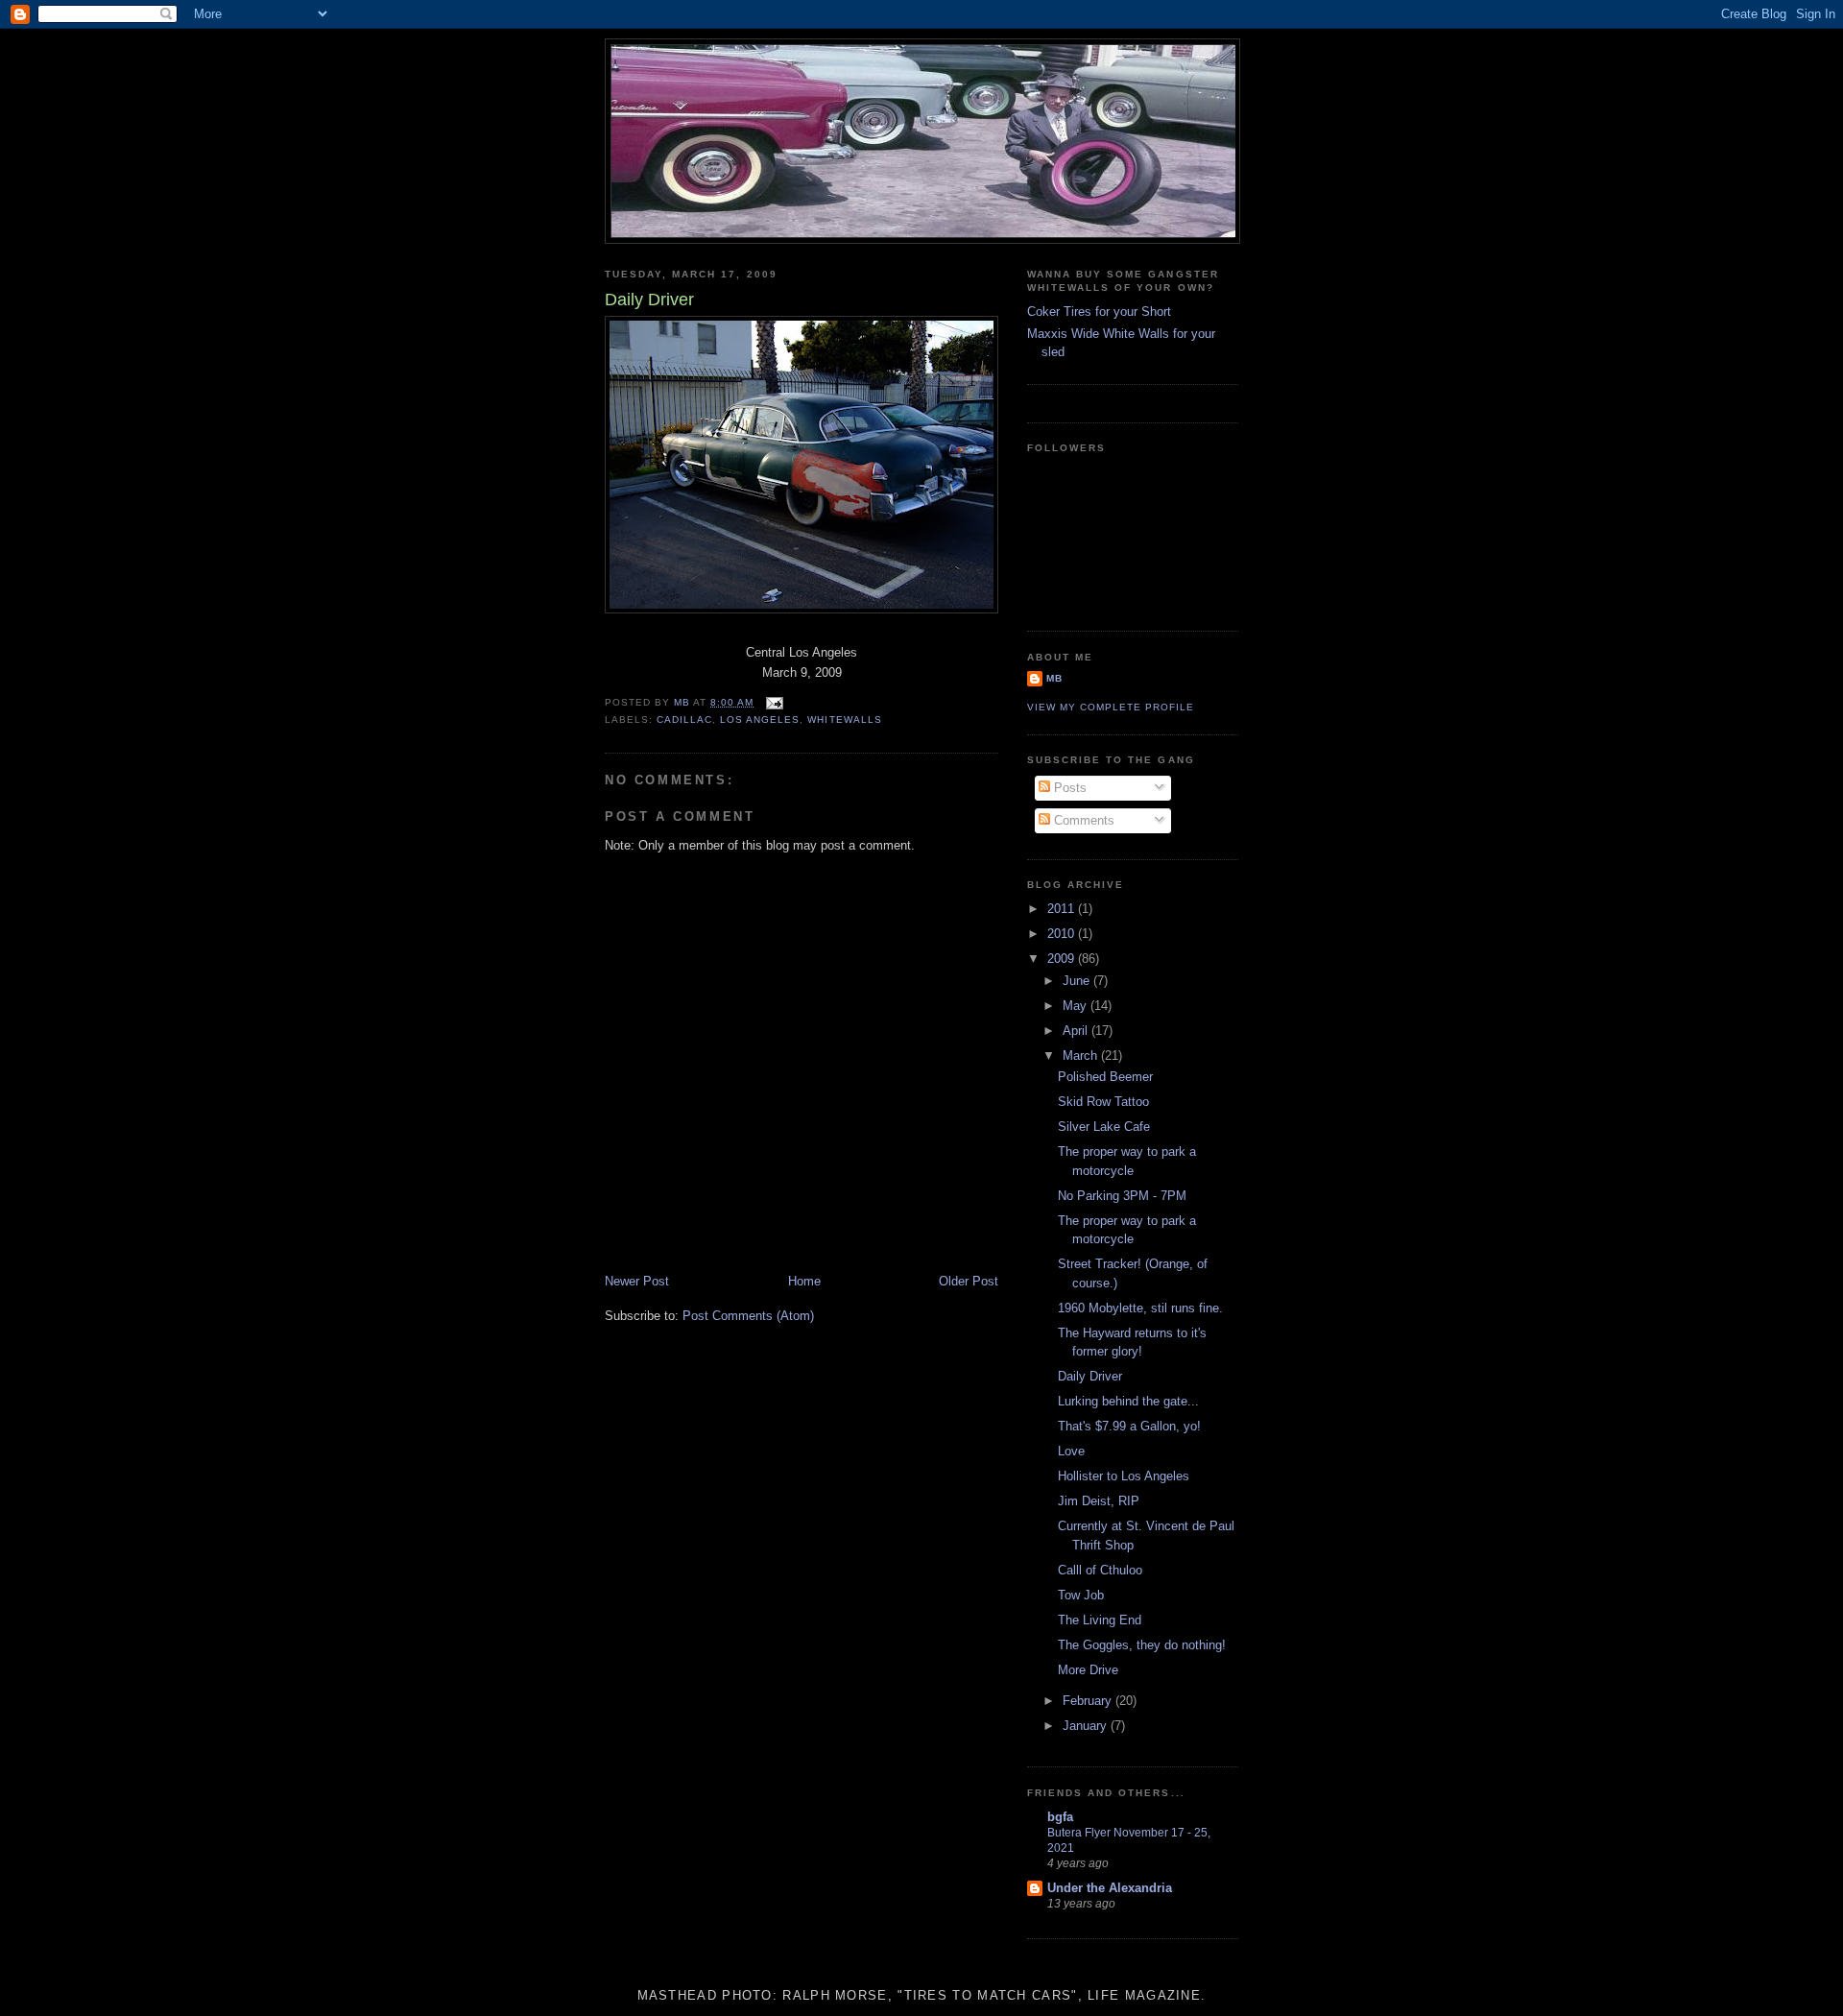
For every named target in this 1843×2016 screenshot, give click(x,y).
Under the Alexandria (1110, 1888)
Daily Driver (1090, 1376)
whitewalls (844, 720)
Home (804, 1281)
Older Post (969, 1281)
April (1077, 1031)
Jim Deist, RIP (1099, 1501)
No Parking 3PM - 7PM (1122, 1196)
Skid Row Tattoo (1103, 1102)
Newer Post (637, 1281)
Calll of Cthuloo (1100, 1570)
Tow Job (1081, 1595)
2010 (1063, 934)
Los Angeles (760, 720)
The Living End (1100, 1620)
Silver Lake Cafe (1104, 1127)
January (1087, 1726)
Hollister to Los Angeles (1124, 1476)
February (1089, 1701)
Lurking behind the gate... (1128, 1401)
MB (1054, 678)
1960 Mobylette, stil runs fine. (1140, 1308)
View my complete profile (1111, 707)
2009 (1063, 959)
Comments (1082, 820)
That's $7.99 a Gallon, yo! (1129, 1426)
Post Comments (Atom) (748, 1316)
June (1078, 981)
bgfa (1060, 1817)
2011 (1063, 909)
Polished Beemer (1105, 1077)
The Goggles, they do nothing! (1142, 1645)
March (1082, 1056)
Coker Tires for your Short (1099, 312)
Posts (1068, 788)
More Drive (1088, 1670)
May (1077, 1006)
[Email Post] (774, 702)
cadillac (684, 720)
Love (1071, 1451)
